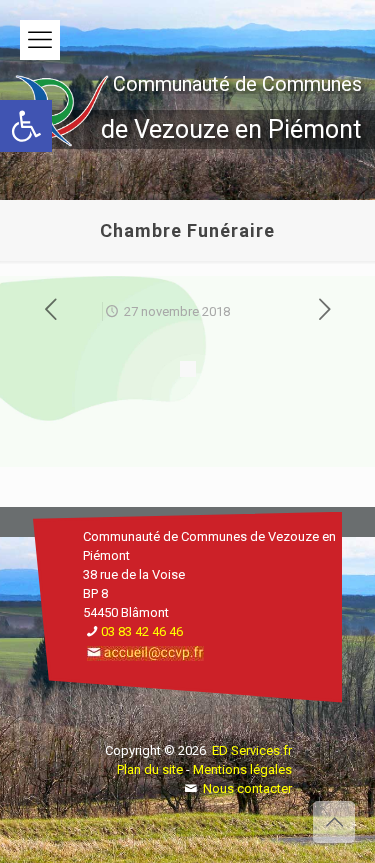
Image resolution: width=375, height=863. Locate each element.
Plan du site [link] (150, 769)
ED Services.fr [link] (252, 750)
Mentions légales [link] (242, 769)
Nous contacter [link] (247, 788)
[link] (26, 126)
